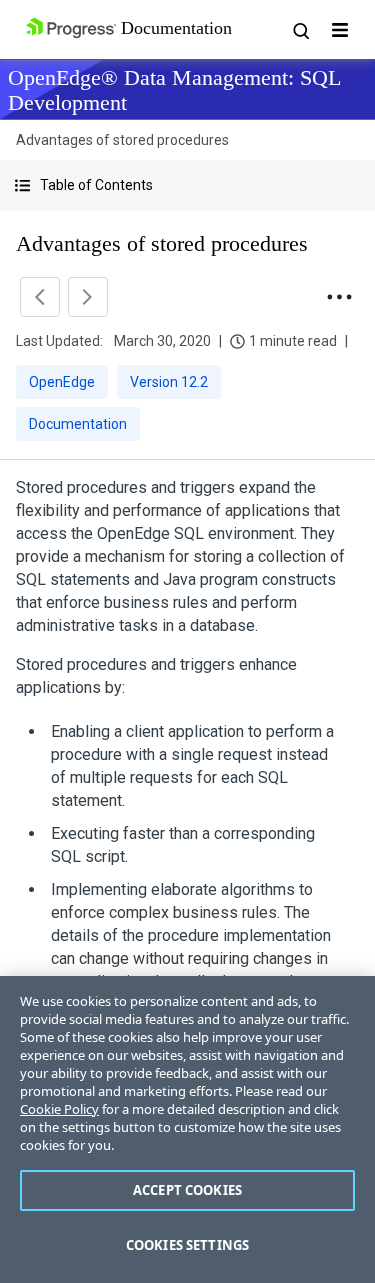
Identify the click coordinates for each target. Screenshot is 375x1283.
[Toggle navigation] (340, 30)
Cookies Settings (187, 1245)
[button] (187, 185)
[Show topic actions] (339, 297)
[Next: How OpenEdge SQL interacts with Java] (88, 297)
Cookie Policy (59, 1109)
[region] (187, 1129)
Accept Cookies (187, 1190)
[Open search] (300, 30)
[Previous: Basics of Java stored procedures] (40, 297)
